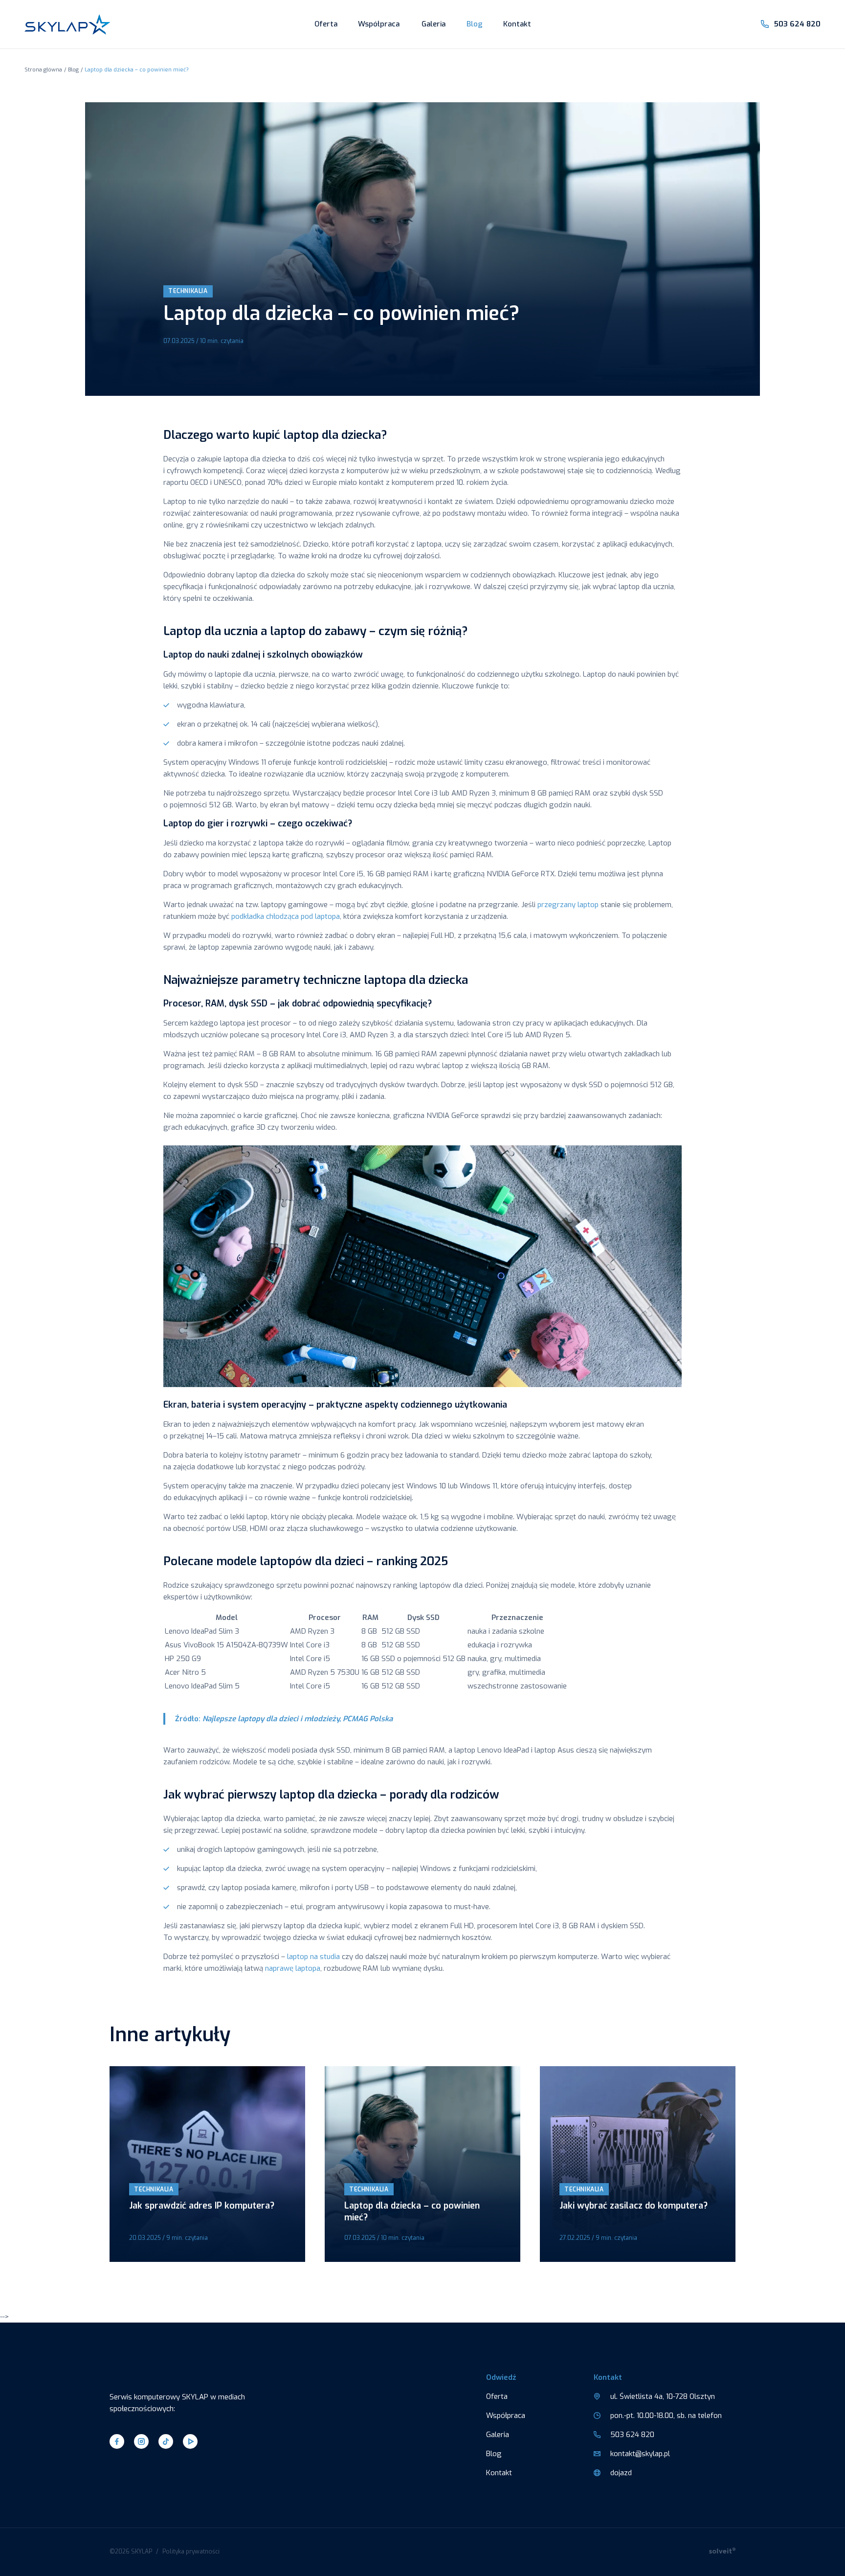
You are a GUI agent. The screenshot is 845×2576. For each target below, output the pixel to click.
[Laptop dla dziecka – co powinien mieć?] (422, 2164)
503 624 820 (797, 24)
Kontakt (517, 24)
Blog (475, 24)
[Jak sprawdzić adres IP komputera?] (207, 2164)
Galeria (434, 24)
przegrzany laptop (568, 905)
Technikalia (188, 291)
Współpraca (379, 24)
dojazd (621, 2473)
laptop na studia (313, 1957)
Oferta (326, 24)
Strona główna (43, 70)
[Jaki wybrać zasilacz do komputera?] (638, 2164)
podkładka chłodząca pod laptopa (286, 916)
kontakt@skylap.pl (640, 2454)
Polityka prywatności (191, 2552)
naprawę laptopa (293, 1968)
